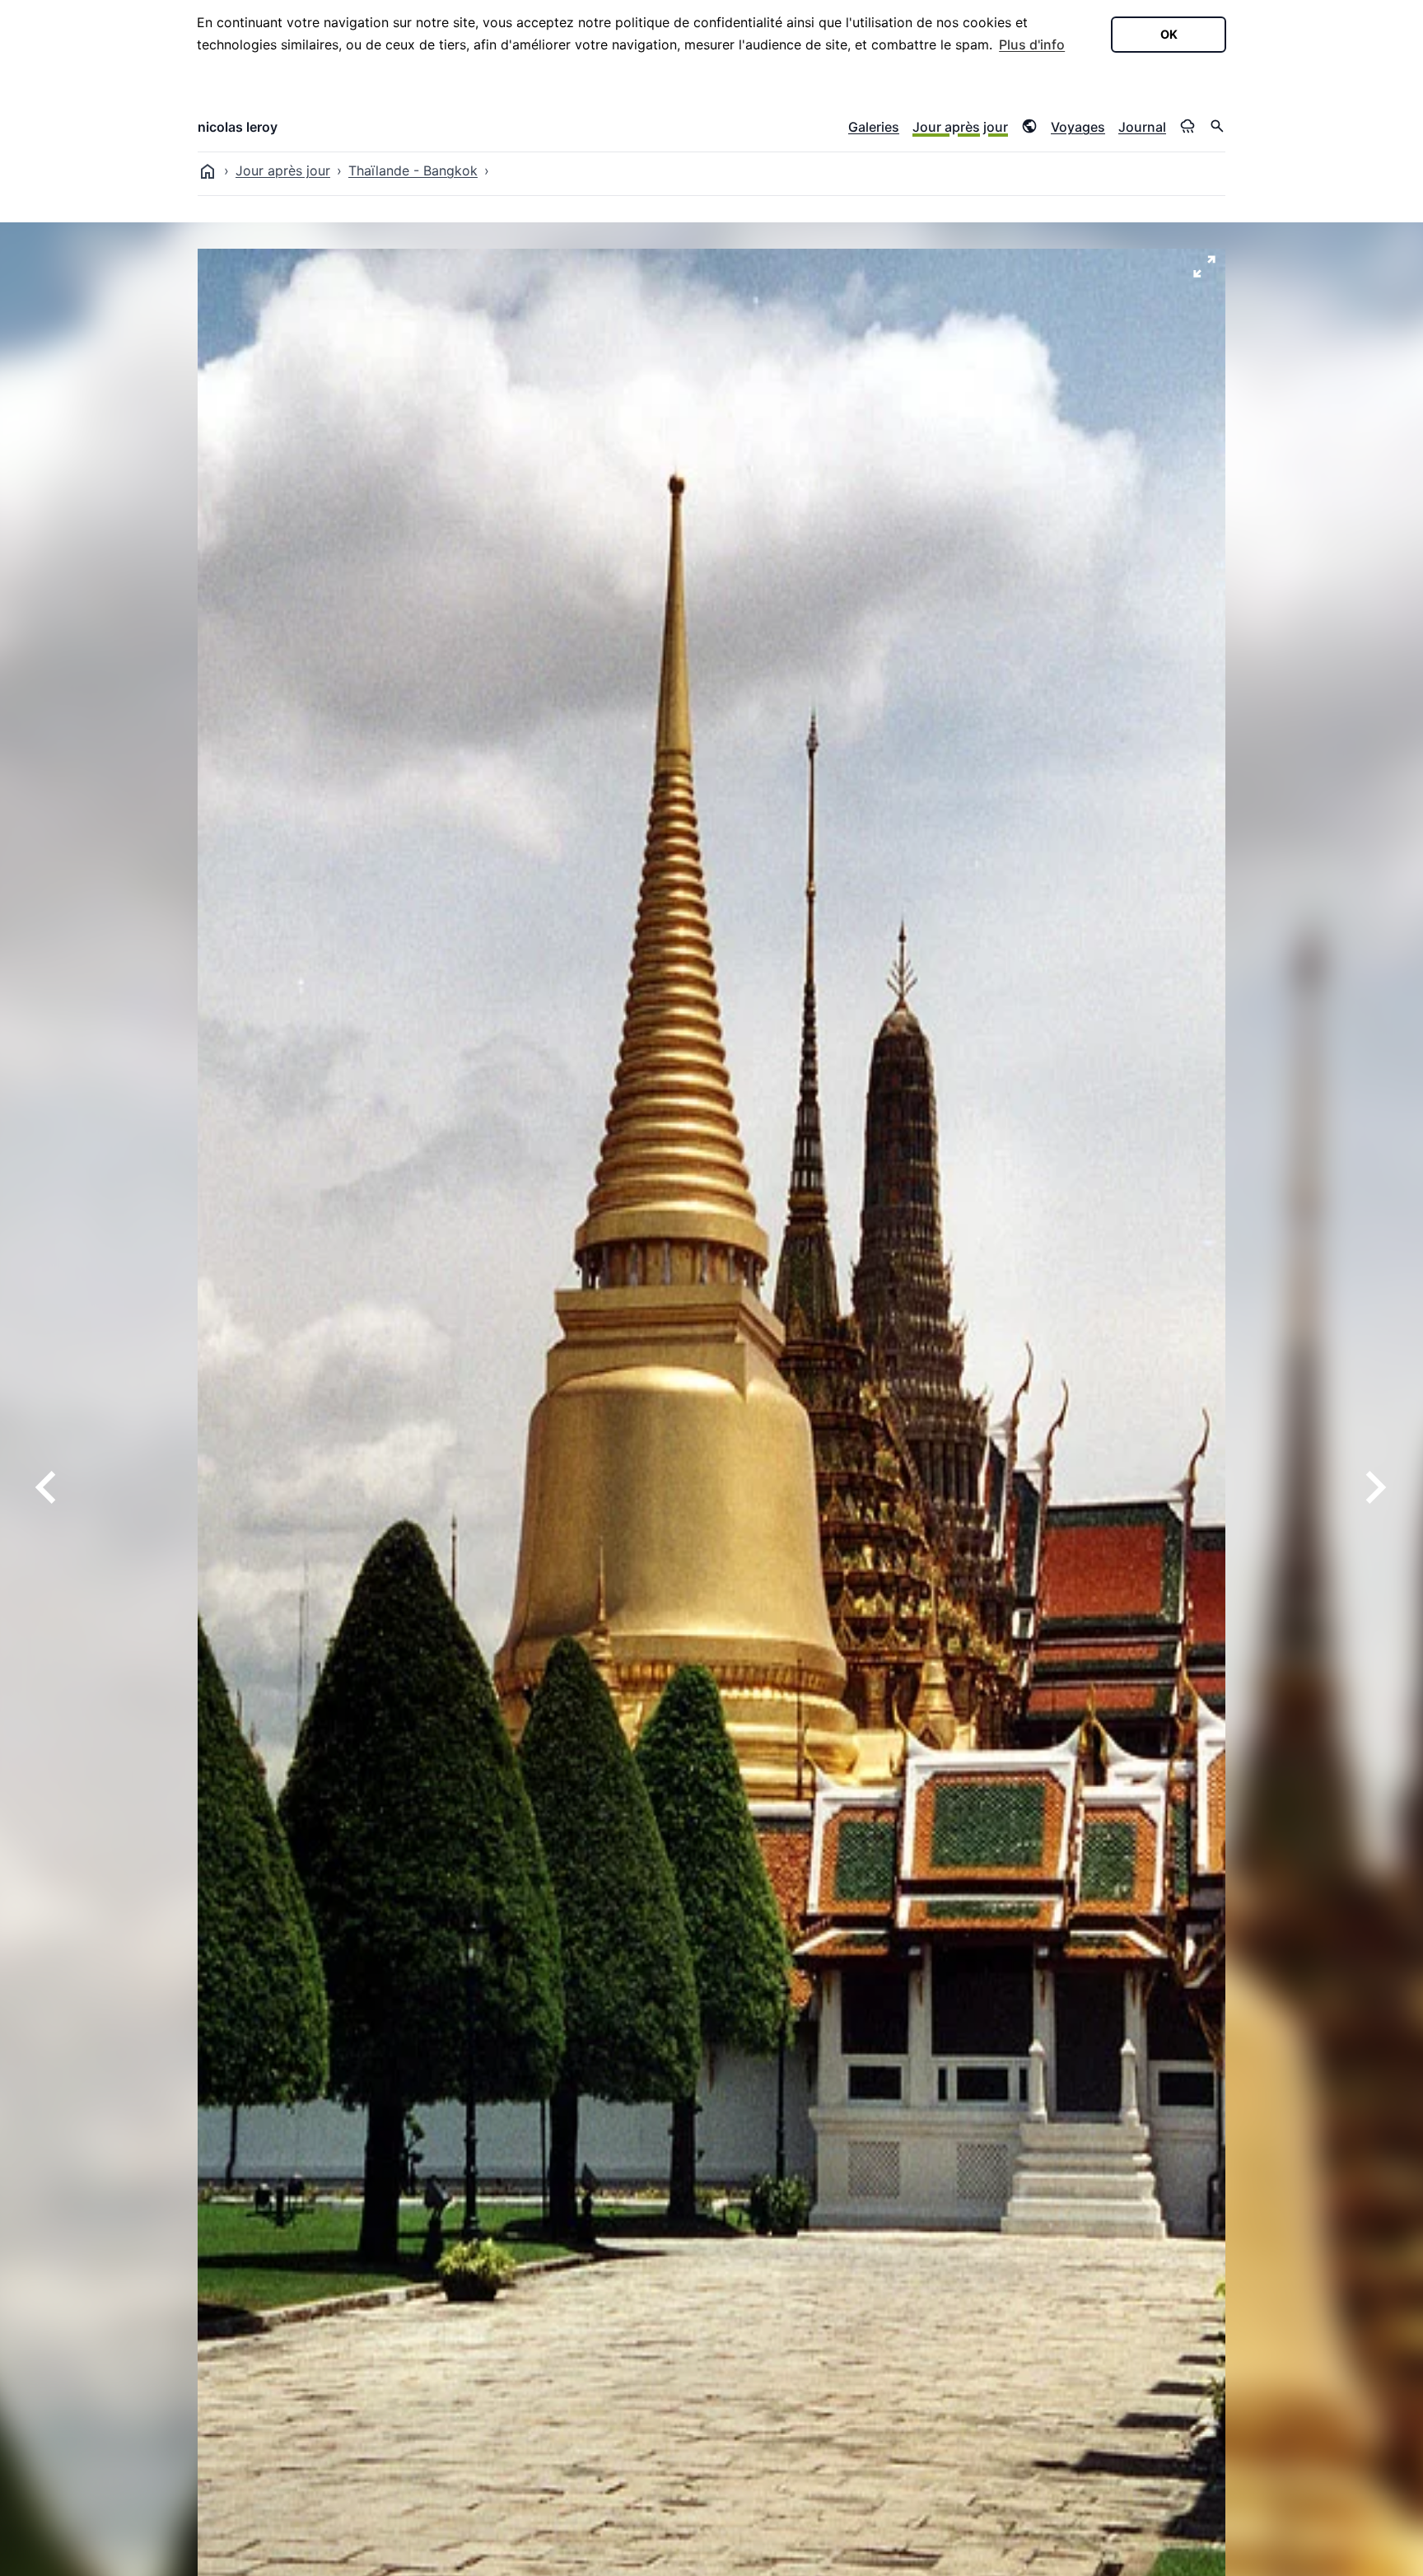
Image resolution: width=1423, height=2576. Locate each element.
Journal (1142, 127)
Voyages (1078, 127)
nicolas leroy (238, 127)
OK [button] (1169, 34)
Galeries (874, 127)
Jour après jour (960, 127)
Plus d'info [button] (1032, 44)
